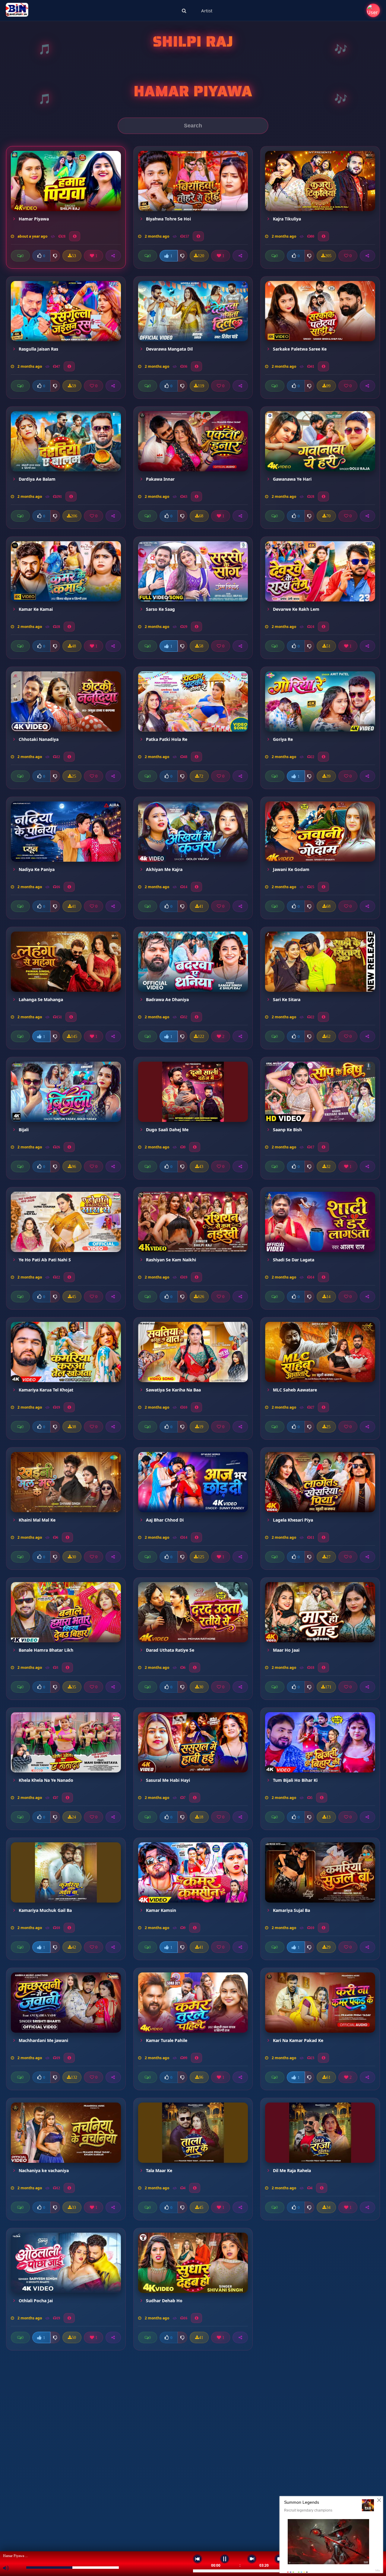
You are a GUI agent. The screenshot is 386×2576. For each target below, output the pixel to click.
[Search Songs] (184, 11)
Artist (207, 11)
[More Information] (75, 236)
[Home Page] (17, 11)
